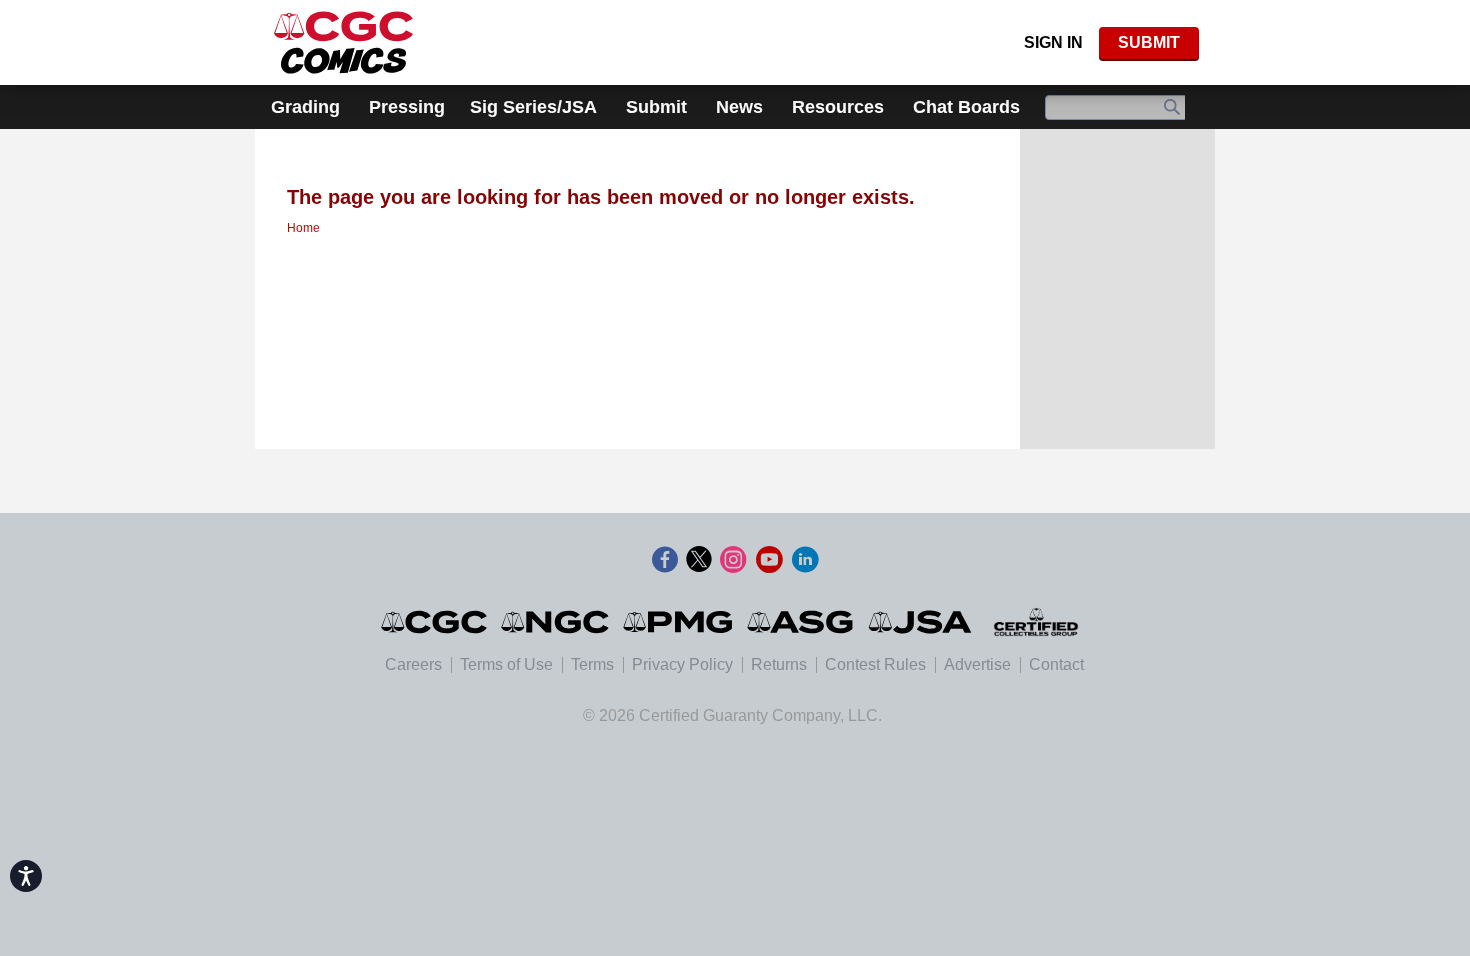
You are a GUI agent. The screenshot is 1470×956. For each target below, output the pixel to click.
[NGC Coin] (343, 42)
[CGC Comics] (435, 622)
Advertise (977, 664)
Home (303, 228)
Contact (1056, 664)
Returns (779, 664)
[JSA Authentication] (920, 622)
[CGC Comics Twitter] (699, 560)
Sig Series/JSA (533, 107)
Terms (592, 664)
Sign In (1053, 42)
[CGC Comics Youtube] (769, 560)
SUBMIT (1149, 42)
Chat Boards (966, 107)
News (739, 107)
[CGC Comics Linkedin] (805, 560)
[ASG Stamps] (801, 622)
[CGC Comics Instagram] (733, 560)
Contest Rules (875, 664)
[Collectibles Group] (1035, 622)
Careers (413, 664)
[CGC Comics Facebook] (665, 560)
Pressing (407, 107)
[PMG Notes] (679, 622)
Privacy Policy (682, 664)
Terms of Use (506, 664)
